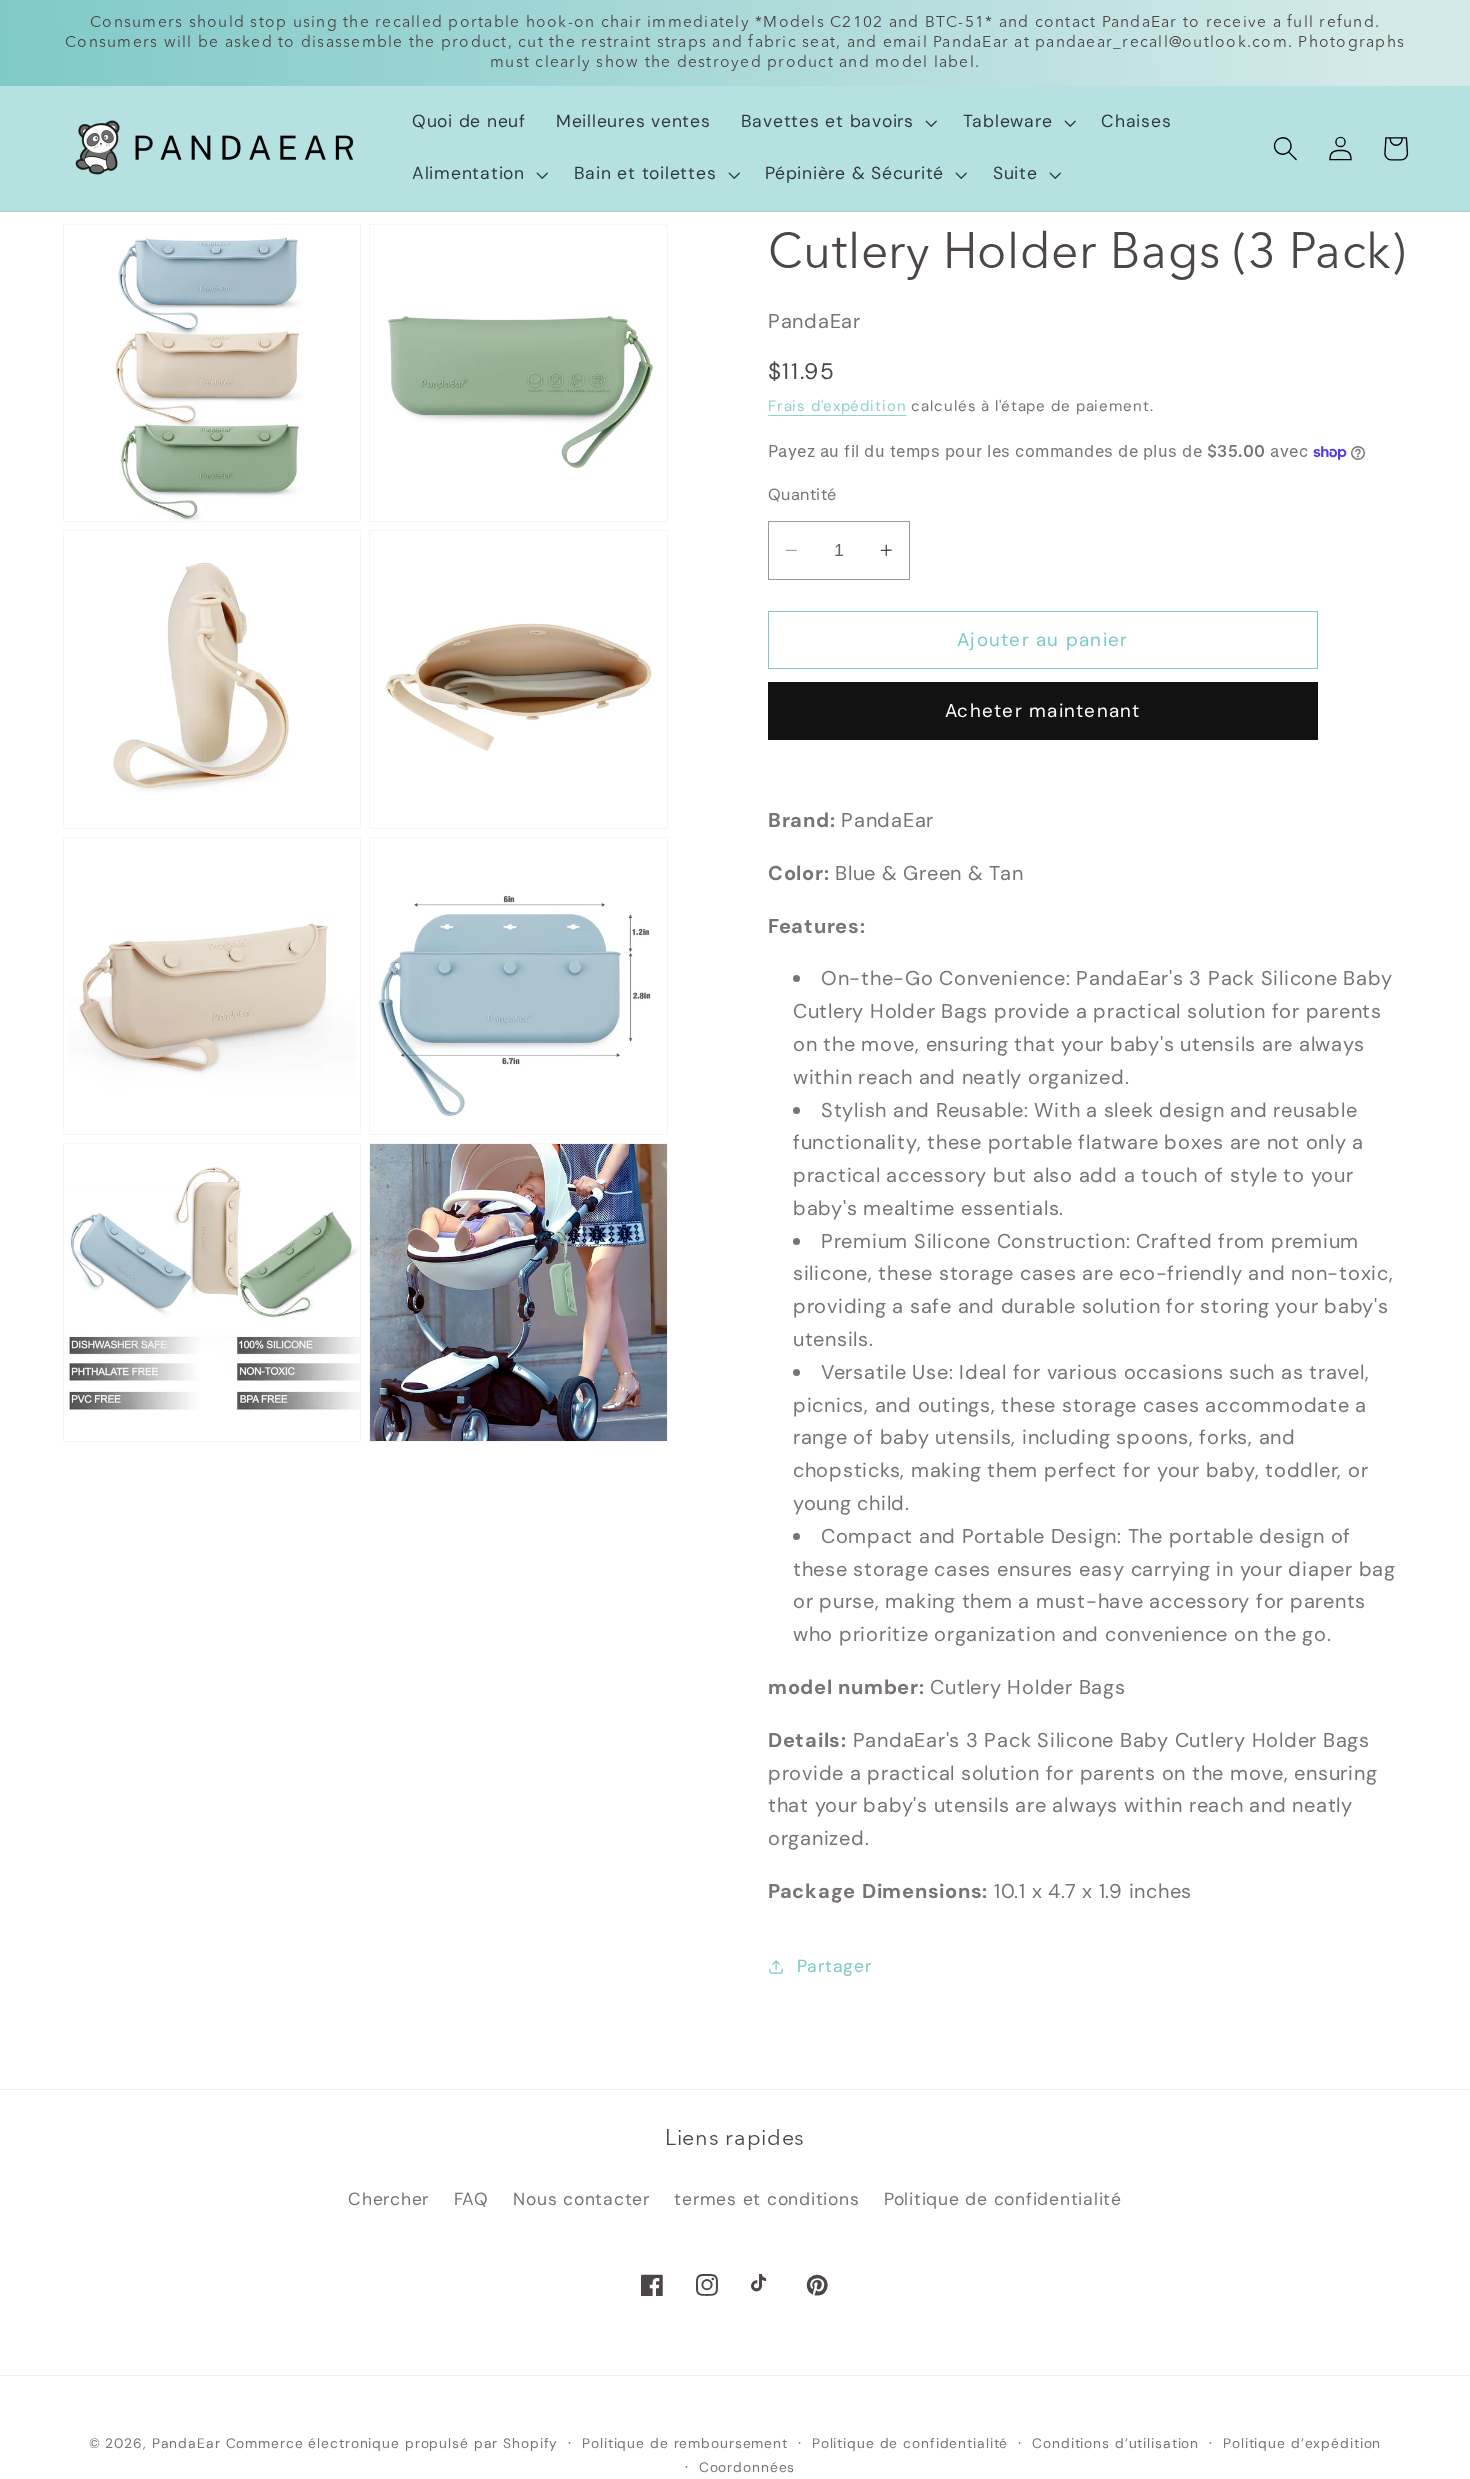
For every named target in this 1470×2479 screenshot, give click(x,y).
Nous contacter (581, 2199)
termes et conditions (766, 2199)
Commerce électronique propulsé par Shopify (392, 2443)
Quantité (802, 494)
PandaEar (186, 2443)
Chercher (388, 2199)
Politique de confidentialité (1003, 2199)
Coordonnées (747, 2467)
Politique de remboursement (685, 2443)
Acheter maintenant (1043, 710)
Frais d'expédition (837, 406)
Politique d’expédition (1302, 2443)
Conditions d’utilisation (1115, 2443)
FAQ (471, 2199)
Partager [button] (834, 1966)
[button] (837, 122)
